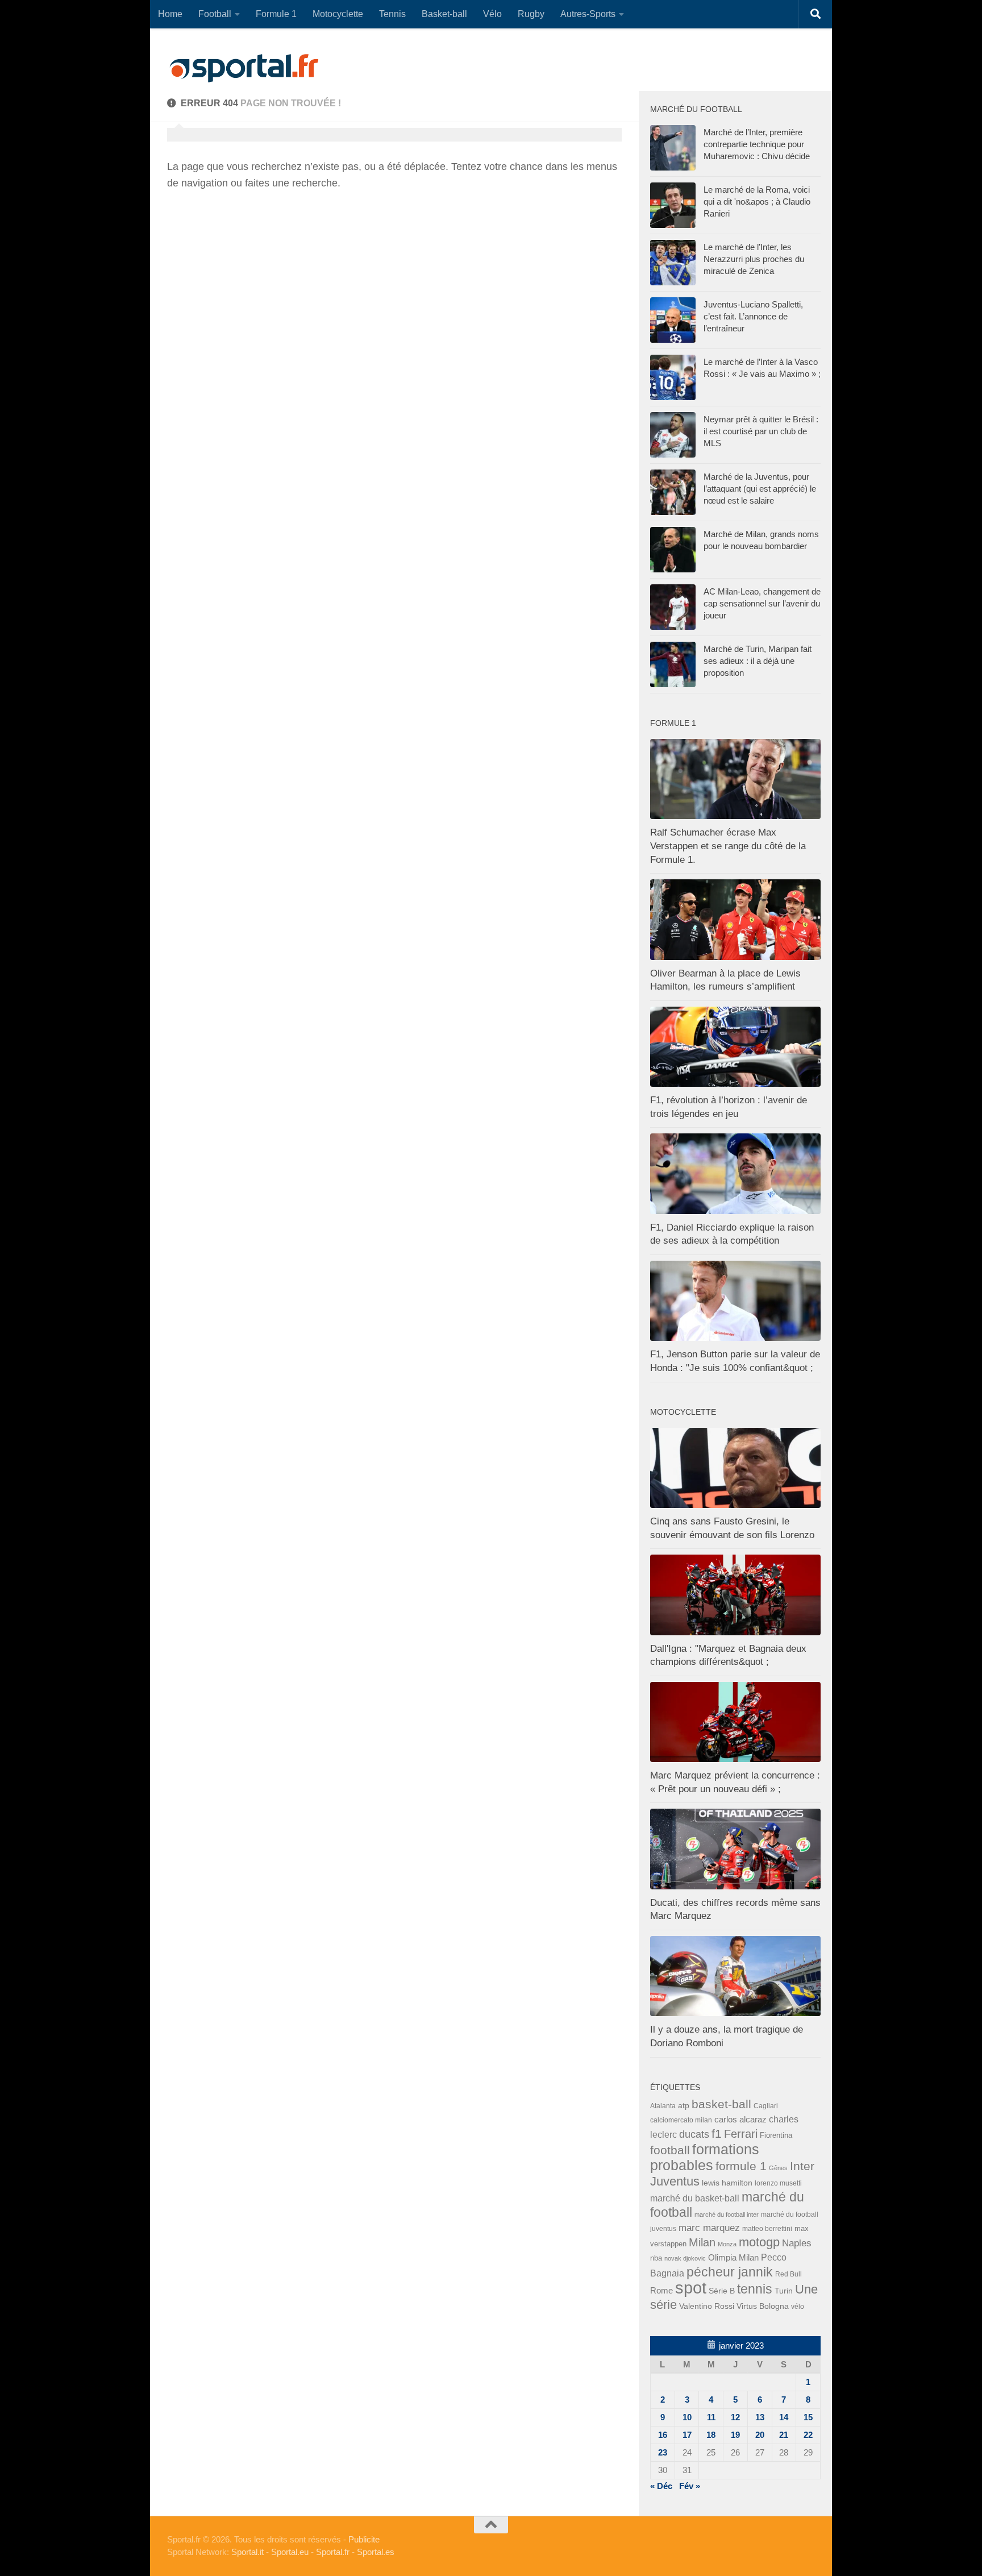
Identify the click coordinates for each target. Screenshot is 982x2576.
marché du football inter (727, 2214)
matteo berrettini (767, 2229)
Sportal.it (247, 2552)
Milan (702, 2242)
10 (687, 2417)
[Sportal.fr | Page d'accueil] (244, 68)
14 (784, 2417)
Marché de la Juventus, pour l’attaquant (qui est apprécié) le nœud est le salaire (760, 489)
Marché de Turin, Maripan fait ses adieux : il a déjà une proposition (758, 661)
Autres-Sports (588, 14)
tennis (755, 2289)
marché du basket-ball (695, 2198)
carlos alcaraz (740, 2119)
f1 (717, 2133)
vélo (798, 2306)
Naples (797, 2243)
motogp (759, 2242)
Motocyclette (338, 14)
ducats (694, 2134)
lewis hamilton (727, 2183)
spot (691, 2288)
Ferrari (741, 2134)
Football (215, 14)
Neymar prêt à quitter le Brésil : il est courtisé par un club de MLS (761, 431)
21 (784, 2435)
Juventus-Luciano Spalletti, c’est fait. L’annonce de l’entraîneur (753, 316)
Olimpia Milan (733, 2258)
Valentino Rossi (707, 2306)
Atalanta (663, 2106)
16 (663, 2435)
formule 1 (741, 2166)
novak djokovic (685, 2258)
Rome (661, 2290)
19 (735, 2435)
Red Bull (788, 2274)
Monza (727, 2244)
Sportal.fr (333, 2552)
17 (687, 2435)
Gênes (778, 2168)
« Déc (661, 2486)
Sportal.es (376, 2552)
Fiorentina (776, 2135)
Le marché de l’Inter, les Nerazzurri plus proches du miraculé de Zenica (754, 259)
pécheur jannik (730, 2272)
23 (663, 2452)
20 (760, 2435)
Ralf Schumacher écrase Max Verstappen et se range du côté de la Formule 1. (728, 846)
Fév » (690, 2486)
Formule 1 (276, 14)
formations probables (705, 2157)
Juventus (675, 2182)
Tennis (392, 14)
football (670, 2150)
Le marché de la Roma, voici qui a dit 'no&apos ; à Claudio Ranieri (757, 201)
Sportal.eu (290, 2552)
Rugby (531, 14)
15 (808, 2417)
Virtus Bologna (763, 2306)
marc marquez (709, 2228)
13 (760, 2417)
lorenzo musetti (778, 2183)
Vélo (492, 14)
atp (684, 2105)
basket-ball (721, 2104)
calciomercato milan (681, 2120)
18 (711, 2435)
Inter (802, 2166)
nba (656, 2258)
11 (711, 2417)
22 (808, 2435)
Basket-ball (444, 14)
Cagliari (766, 2106)
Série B (722, 2291)
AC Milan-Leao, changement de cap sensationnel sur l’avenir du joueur (762, 603)
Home (170, 14)
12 (735, 2417)
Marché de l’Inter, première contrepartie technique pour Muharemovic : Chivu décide (757, 144)
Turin (784, 2291)
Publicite (364, 2539)
